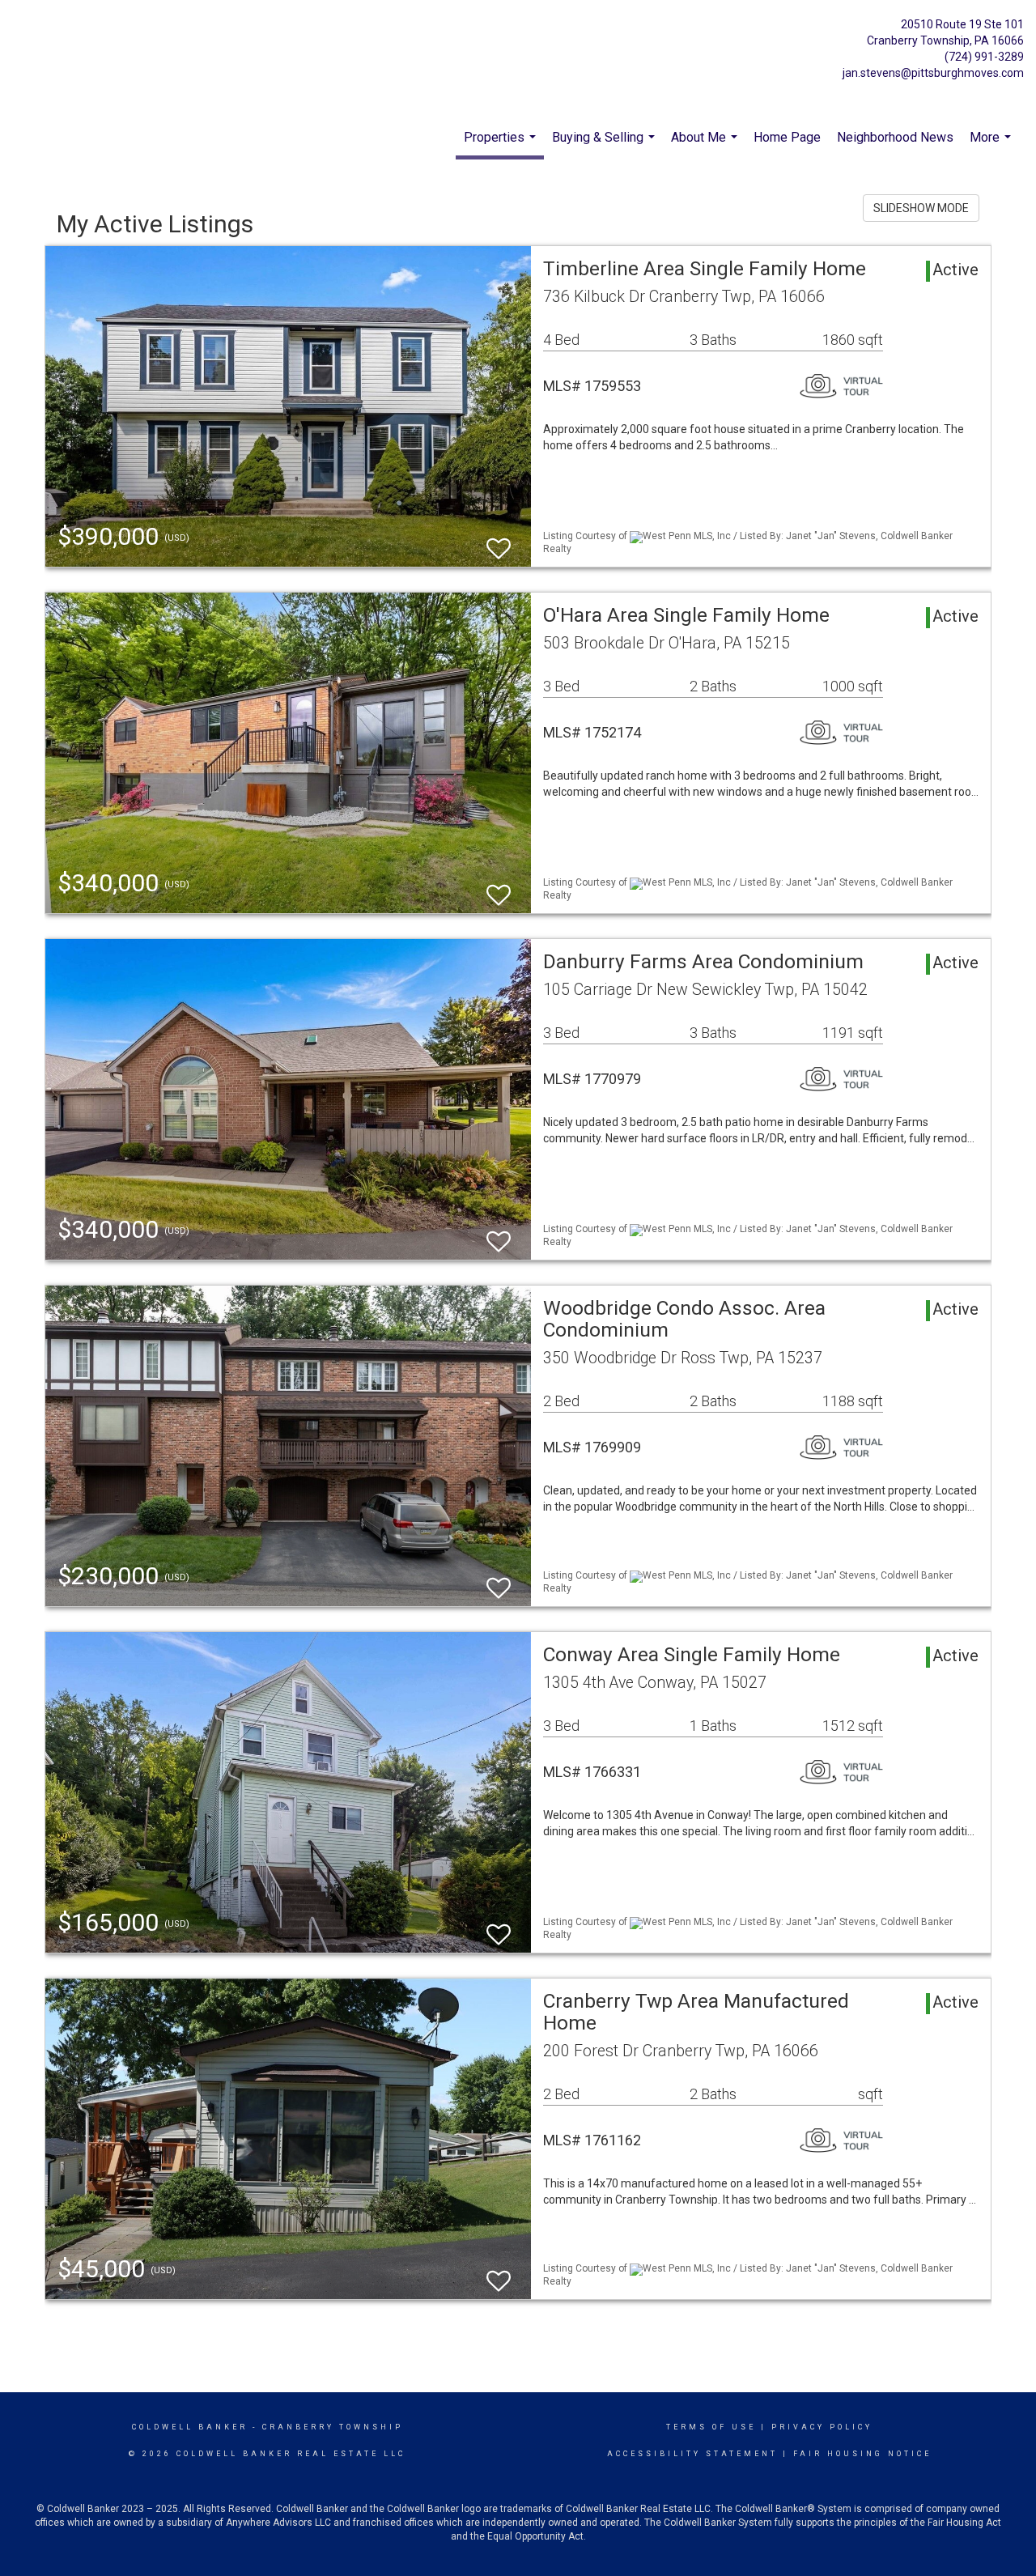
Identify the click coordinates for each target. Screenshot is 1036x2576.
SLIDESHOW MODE (921, 208)
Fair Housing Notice (862, 2454)
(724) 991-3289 (984, 57)
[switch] (499, 541)
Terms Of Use (711, 2427)
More (992, 146)
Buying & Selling (605, 146)
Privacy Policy (822, 2427)
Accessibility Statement (692, 2454)
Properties (502, 145)
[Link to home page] (97, 43)
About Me (706, 146)
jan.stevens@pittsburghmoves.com (933, 73)
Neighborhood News (895, 137)
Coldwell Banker (190, 2427)
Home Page (787, 137)
